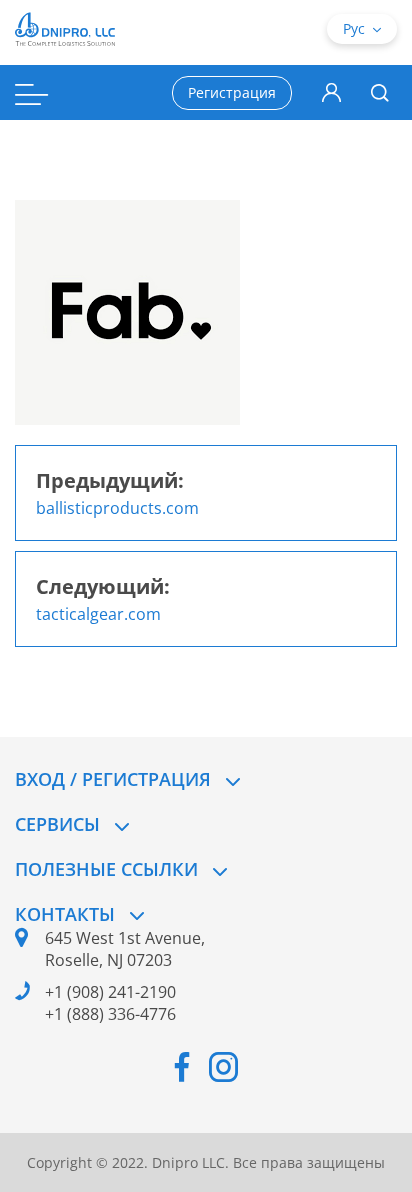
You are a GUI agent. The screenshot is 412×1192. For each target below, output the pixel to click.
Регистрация (232, 92)
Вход (331, 93)
